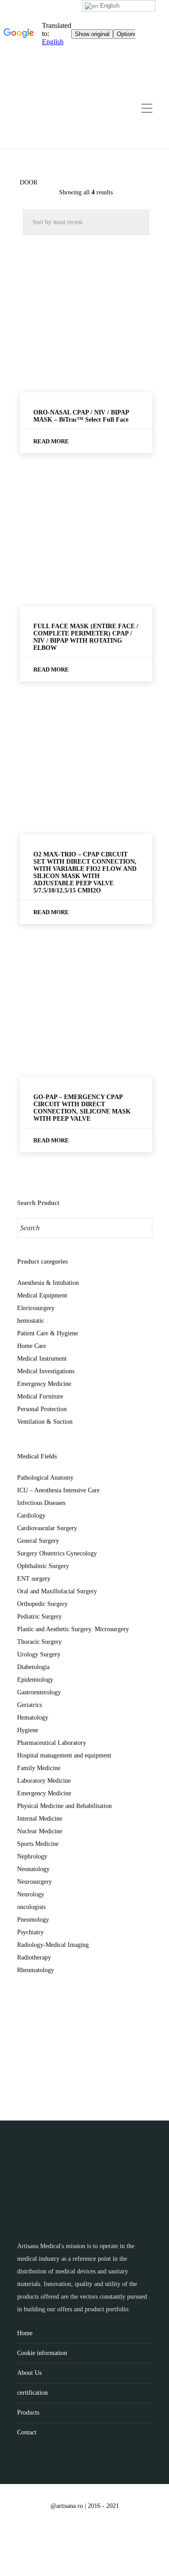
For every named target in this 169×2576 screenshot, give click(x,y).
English (109, 6)
